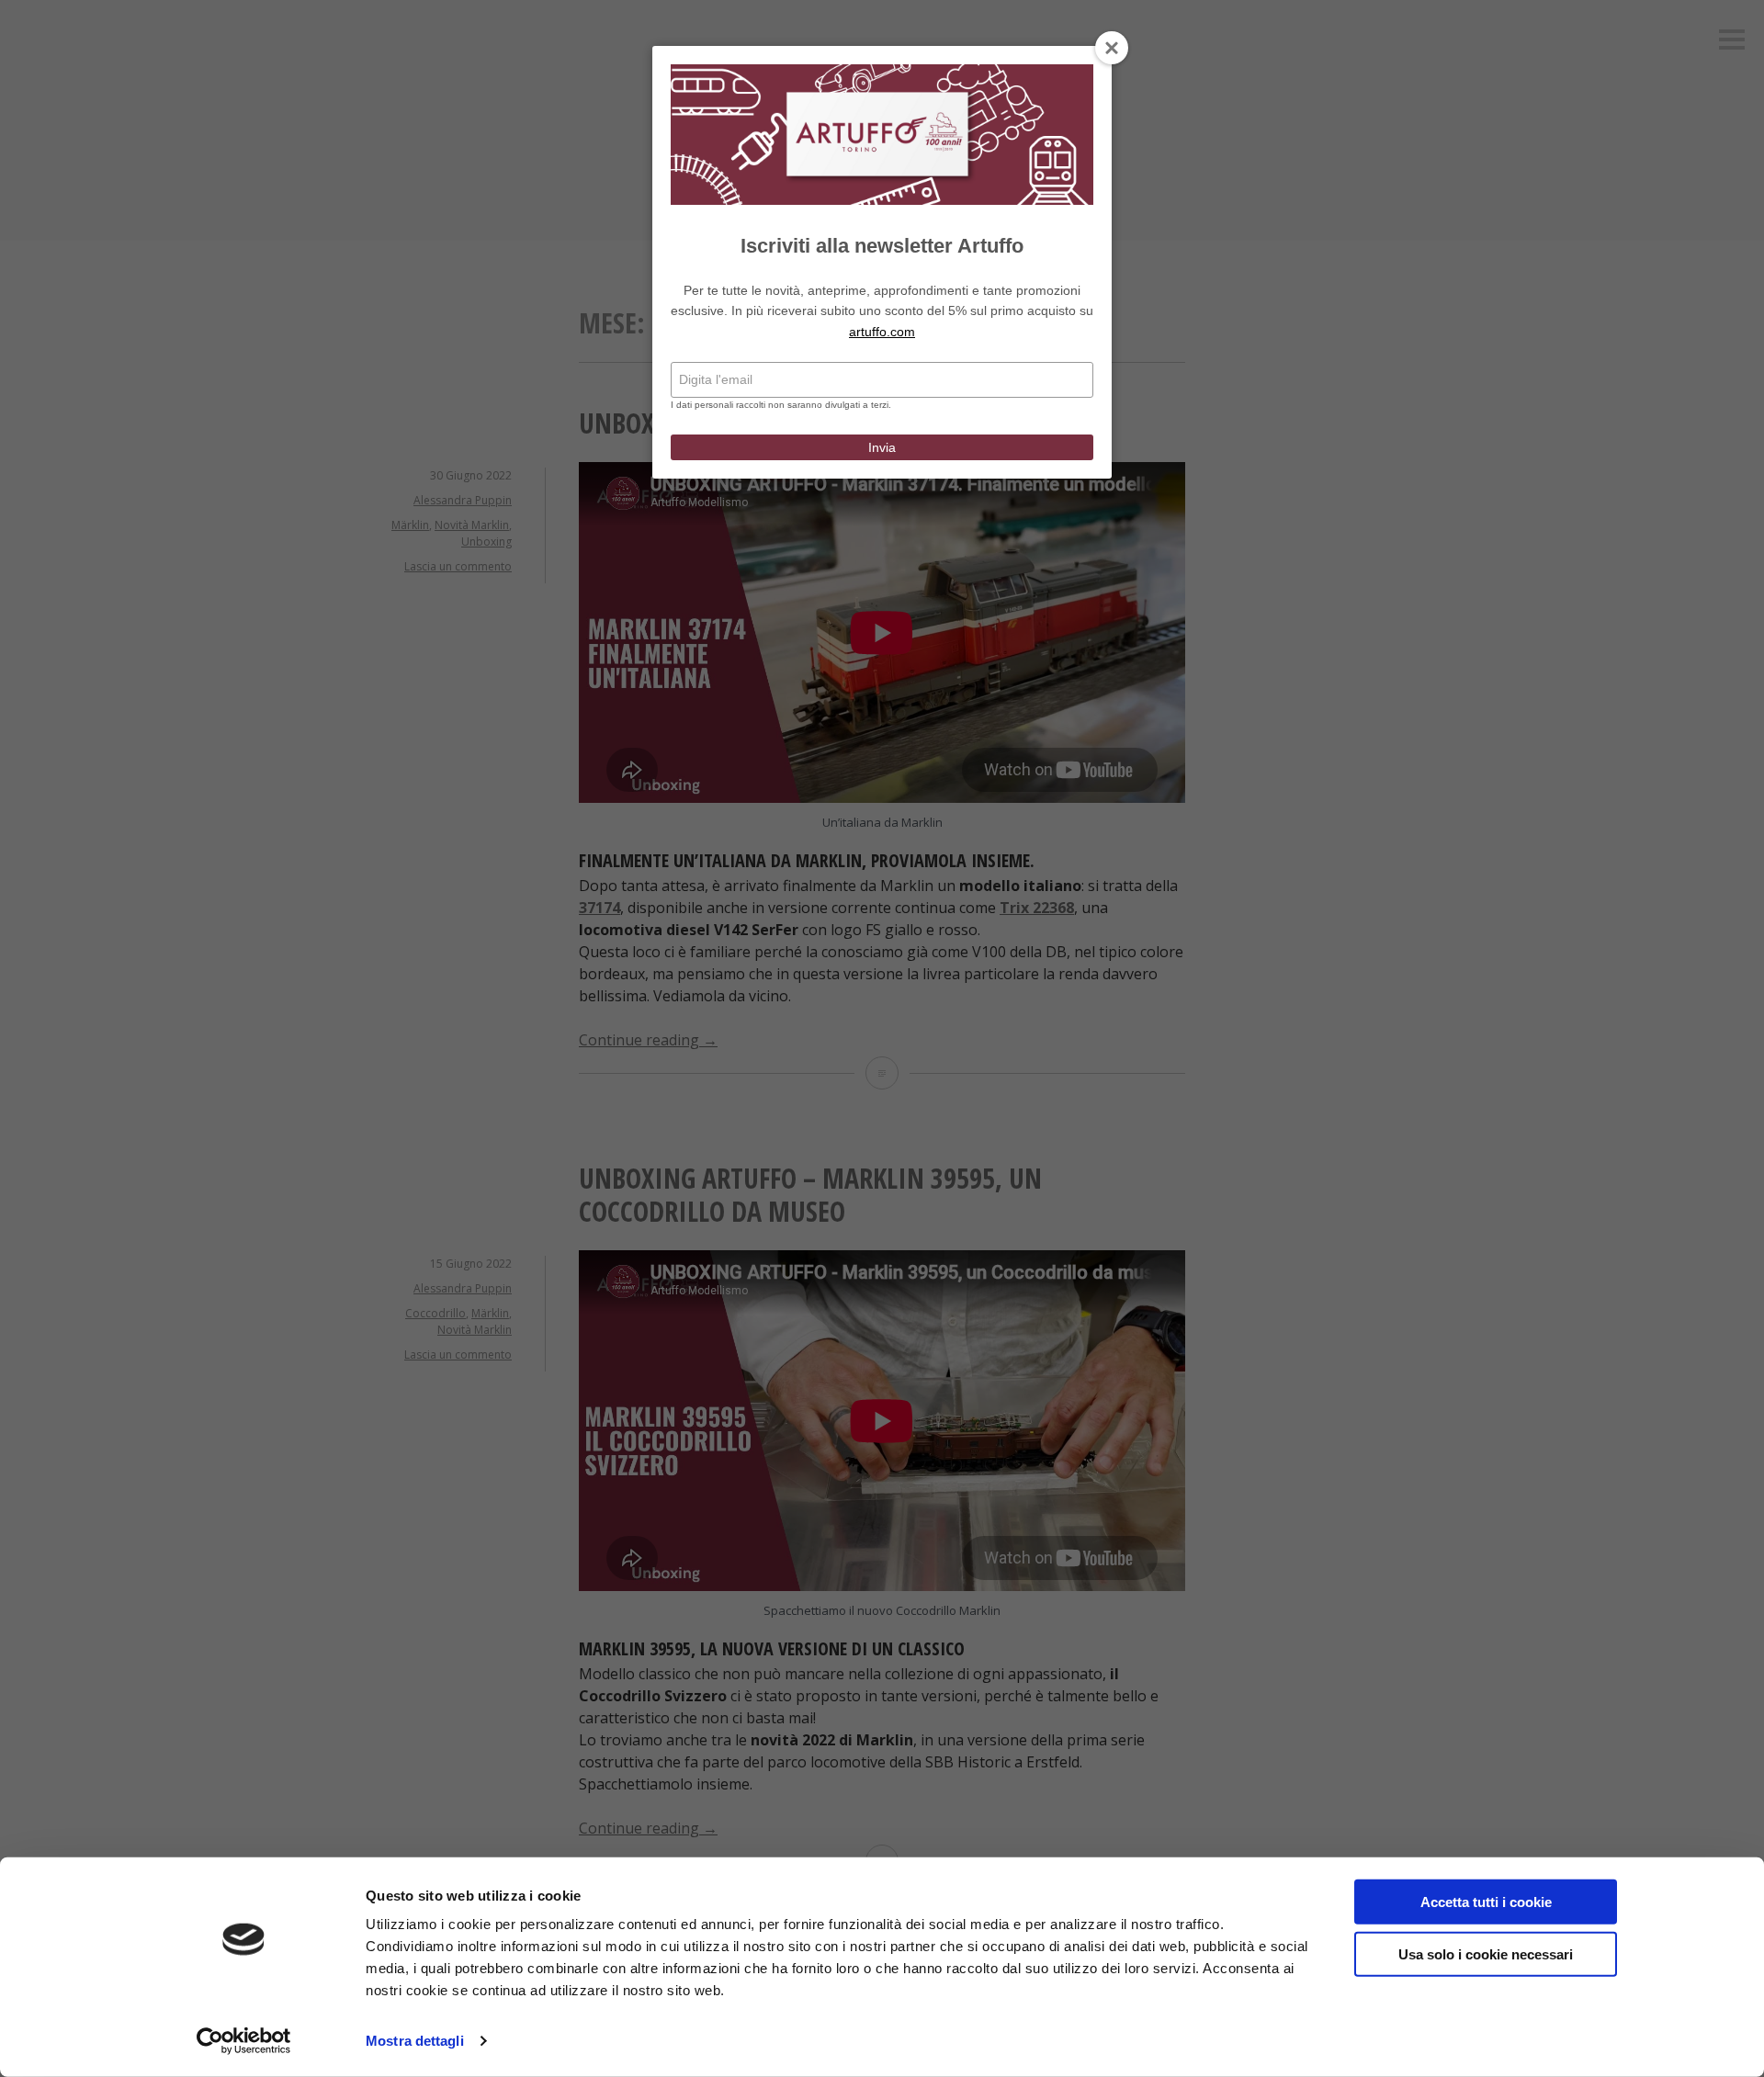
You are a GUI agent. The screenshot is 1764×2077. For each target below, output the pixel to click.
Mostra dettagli (415, 2041)
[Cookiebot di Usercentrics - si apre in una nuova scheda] (244, 2041)
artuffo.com (882, 332)
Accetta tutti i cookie (1486, 1902)
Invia (882, 447)
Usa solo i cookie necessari (1486, 1953)
